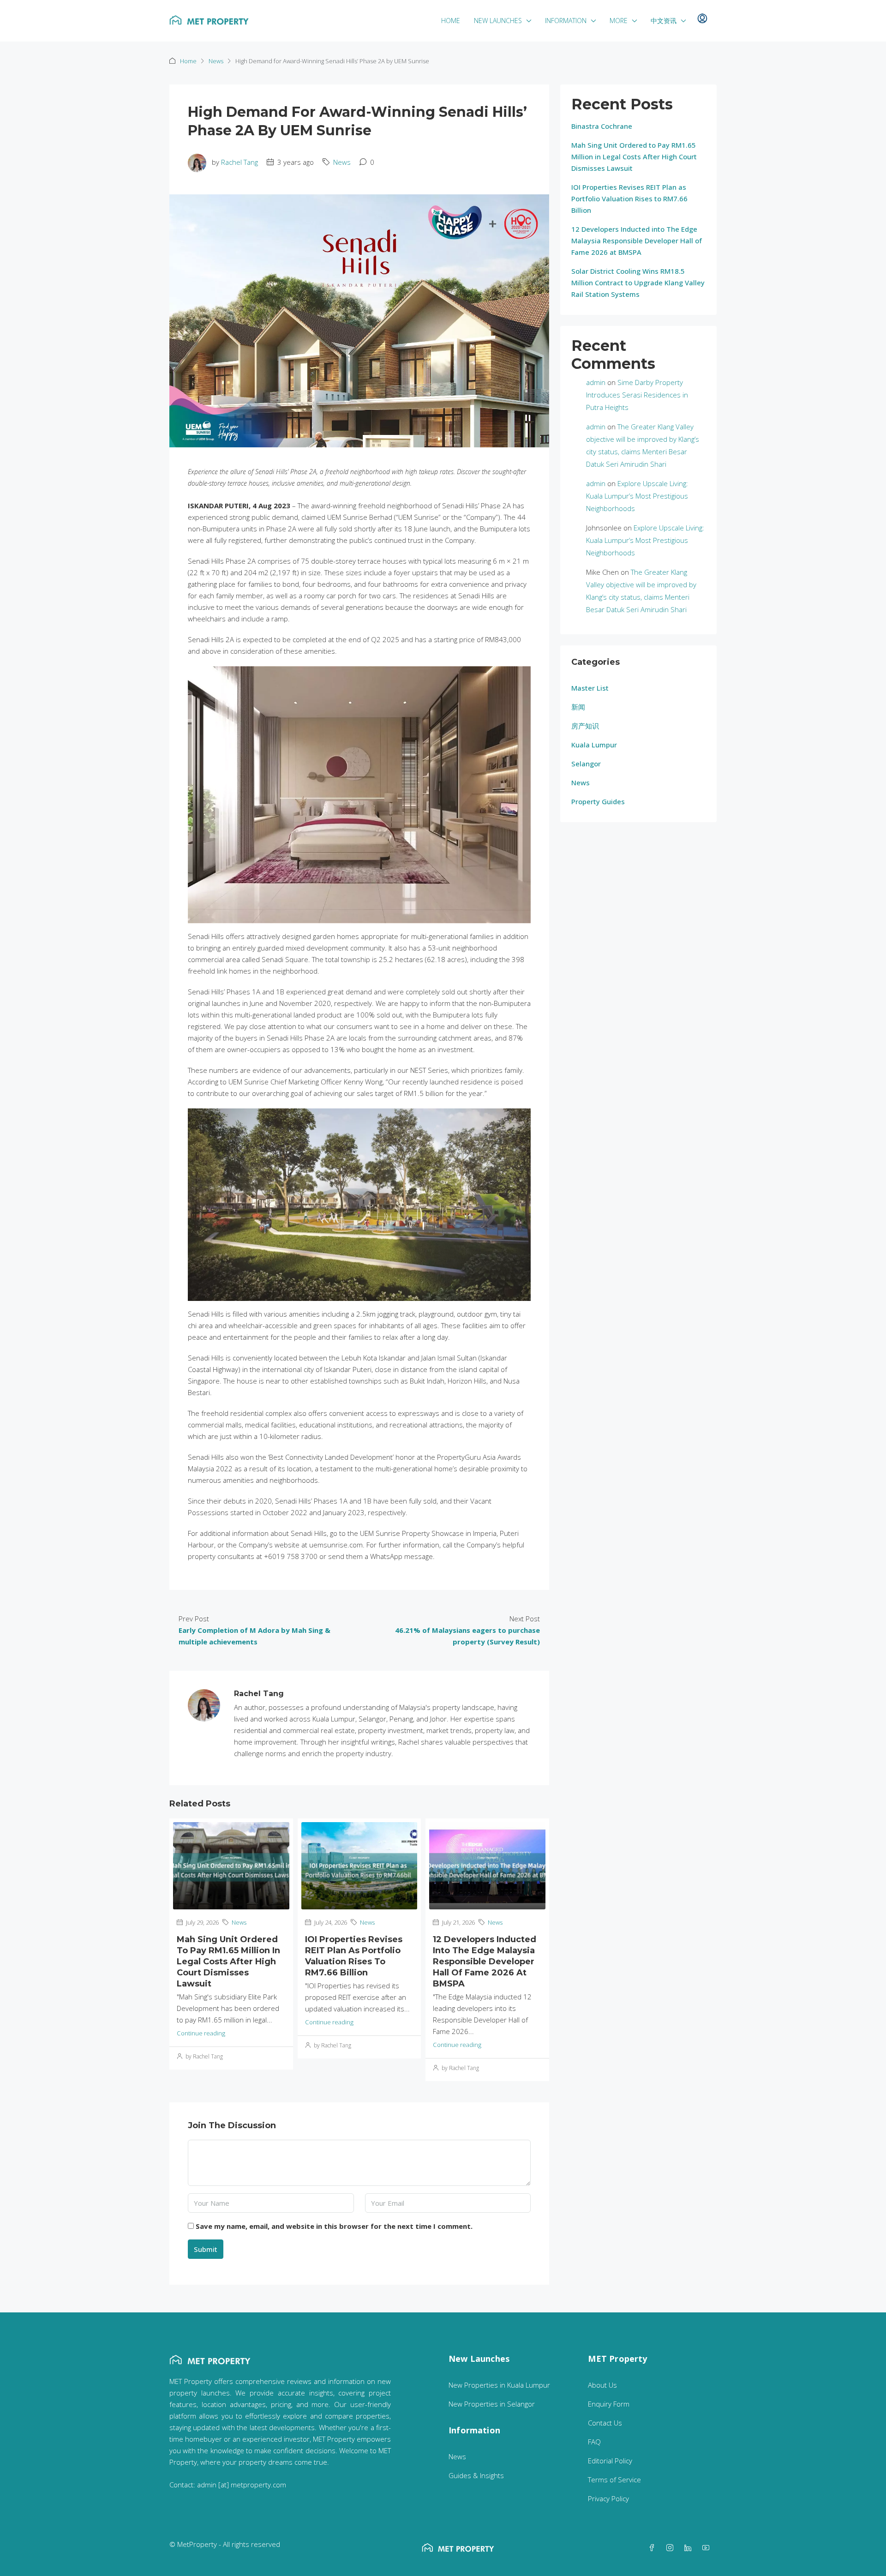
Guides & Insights (476, 2475)
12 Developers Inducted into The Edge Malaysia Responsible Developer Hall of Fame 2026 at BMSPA (485, 1962)
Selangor (586, 764)
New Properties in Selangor (492, 2404)
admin (596, 382)
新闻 (578, 707)
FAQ (594, 2442)
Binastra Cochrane (602, 126)
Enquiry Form (609, 2404)
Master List (590, 688)
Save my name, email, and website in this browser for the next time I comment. (334, 2226)
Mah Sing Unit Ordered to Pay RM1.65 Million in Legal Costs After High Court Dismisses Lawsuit (228, 1962)
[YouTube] (708, 2548)
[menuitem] (702, 19)
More (619, 21)
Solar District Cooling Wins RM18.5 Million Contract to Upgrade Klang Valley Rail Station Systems (638, 283)
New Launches (498, 21)
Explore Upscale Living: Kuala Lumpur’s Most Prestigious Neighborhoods (637, 496)
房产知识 (585, 726)
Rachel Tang (239, 162)
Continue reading (201, 2033)
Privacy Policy (608, 2498)
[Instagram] (672, 2548)
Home (451, 21)
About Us (602, 2385)
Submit (206, 2249)
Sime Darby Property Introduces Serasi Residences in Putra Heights (637, 395)
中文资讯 (664, 21)
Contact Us (605, 2423)
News (216, 61)
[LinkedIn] (690, 2548)
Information (566, 21)
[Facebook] (654, 2548)
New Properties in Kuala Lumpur (499, 2385)
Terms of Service (614, 2480)
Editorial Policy (610, 2461)
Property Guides (598, 801)
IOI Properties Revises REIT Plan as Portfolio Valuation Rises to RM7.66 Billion (629, 199)
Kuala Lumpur (594, 745)
